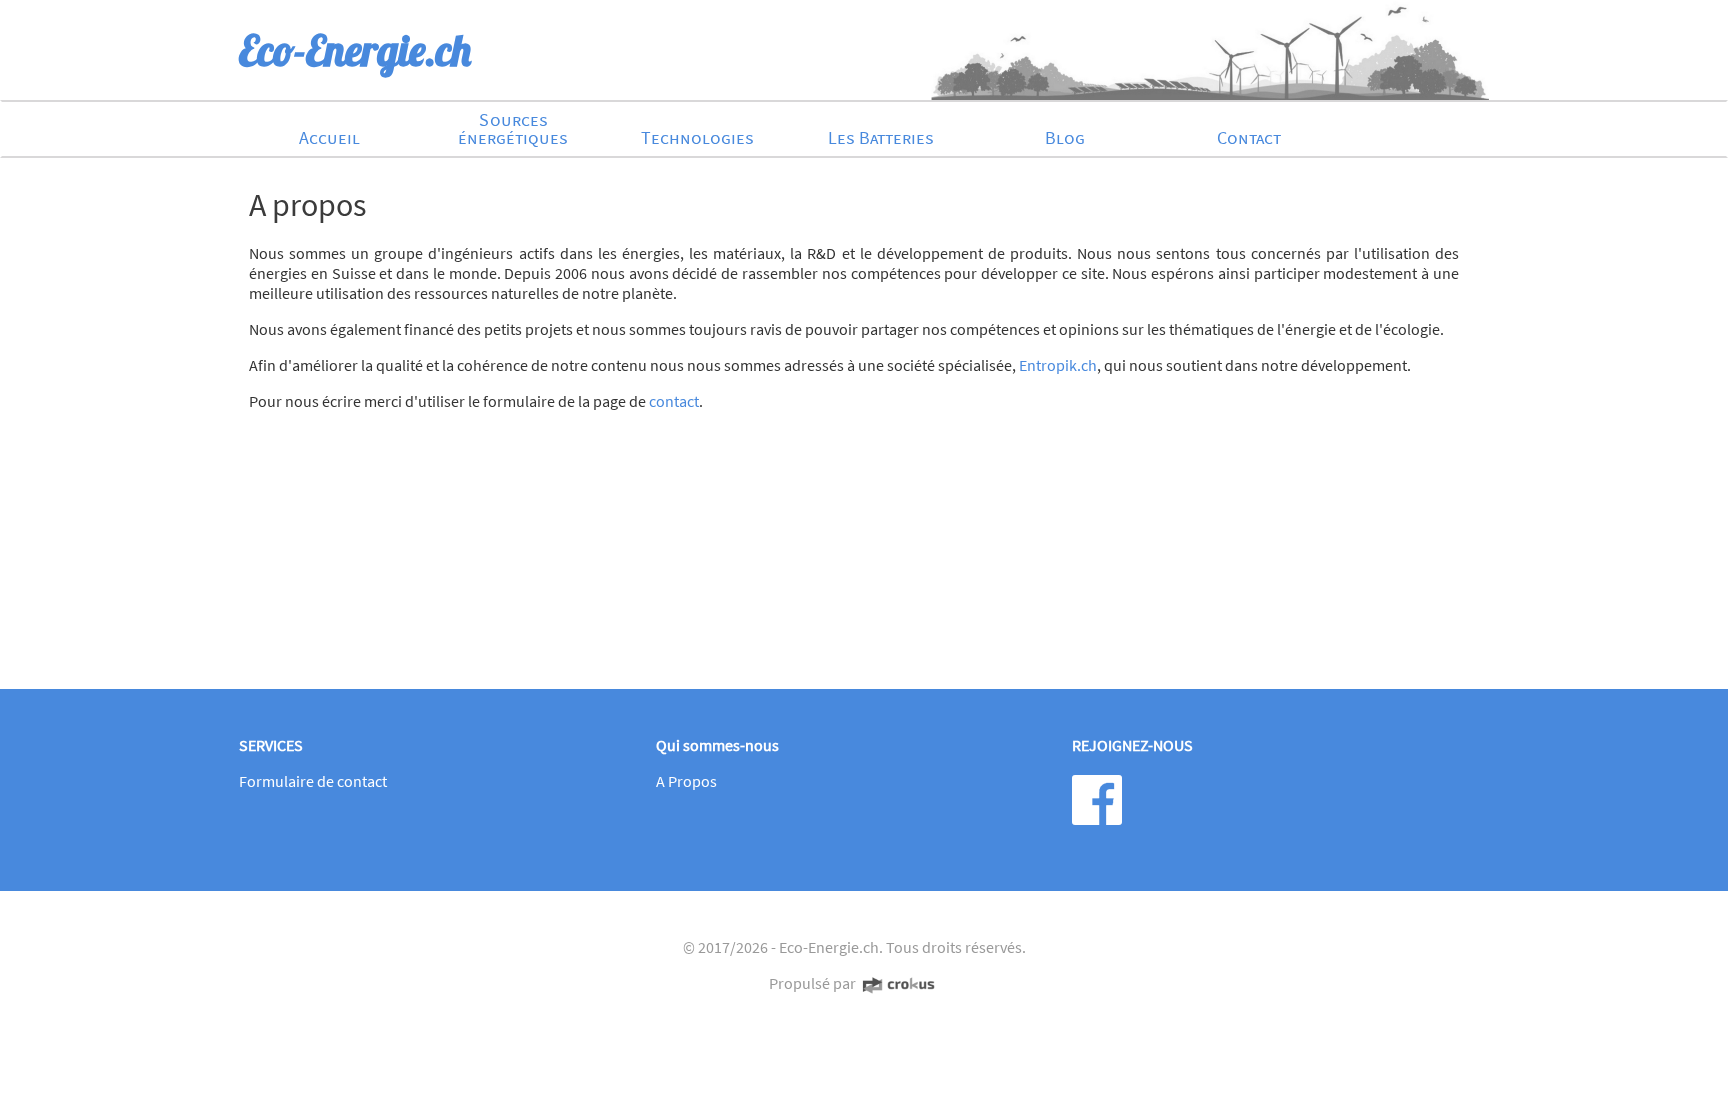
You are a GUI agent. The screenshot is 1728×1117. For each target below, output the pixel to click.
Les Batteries (881, 137)
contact (674, 401)
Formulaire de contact (313, 781)
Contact (1249, 137)
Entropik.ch (1058, 365)
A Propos (686, 781)
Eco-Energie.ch (829, 947)
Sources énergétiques (513, 128)
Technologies (697, 137)
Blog (1065, 137)
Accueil (329, 137)
